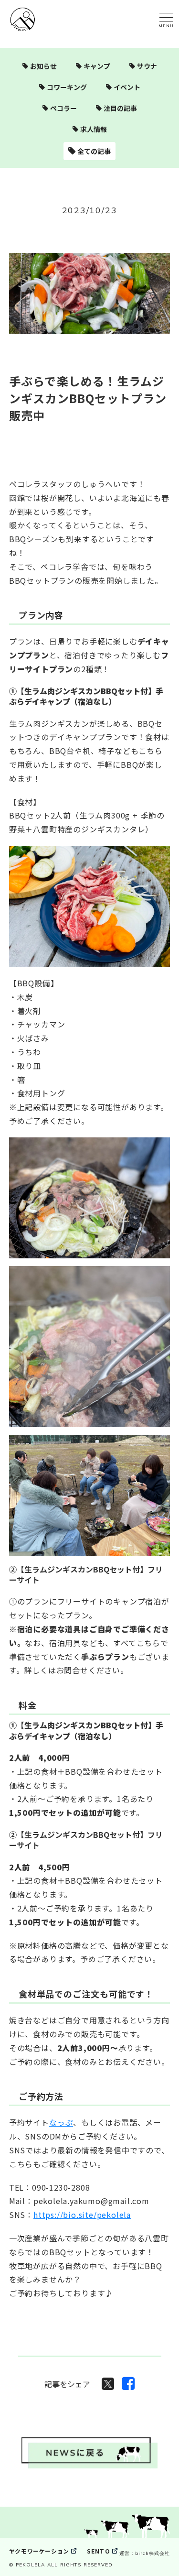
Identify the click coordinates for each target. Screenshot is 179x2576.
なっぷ (61, 2122)
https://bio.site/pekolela (82, 2215)
